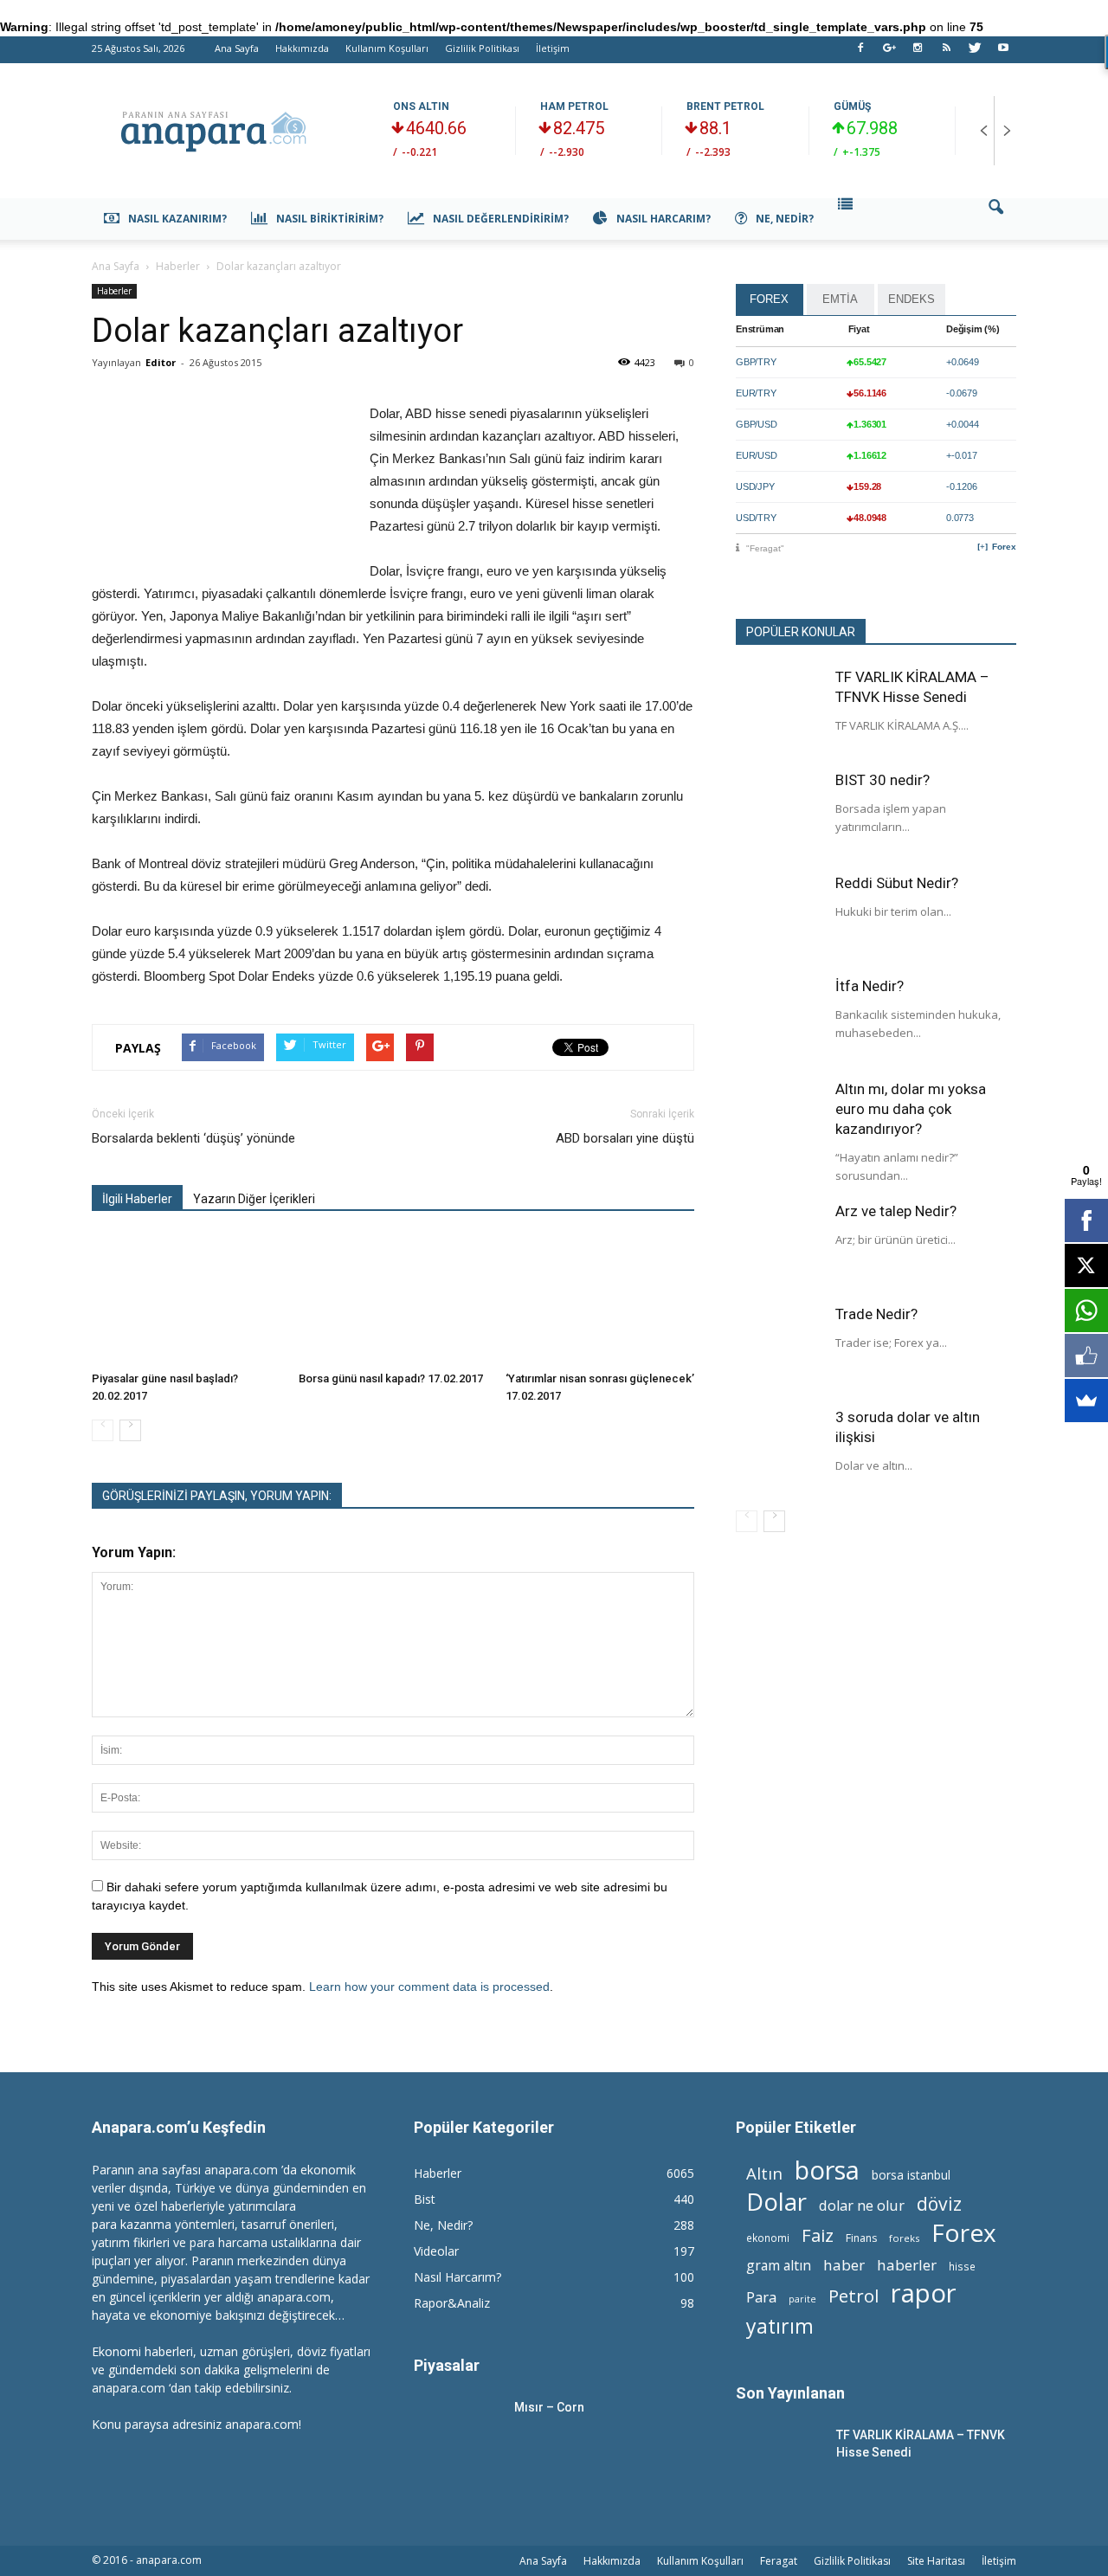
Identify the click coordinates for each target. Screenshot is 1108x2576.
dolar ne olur (862, 2206)
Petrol (854, 2296)
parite (802, 2299)
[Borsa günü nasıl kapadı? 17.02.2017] (393, 1299)
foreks (904, 2238)
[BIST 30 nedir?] (779, 814)
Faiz (818, 2235)
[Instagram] (918, 53)
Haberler (114, 291)
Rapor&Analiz (452, 2303)
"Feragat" (765, 548)
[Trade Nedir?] (779, 1348)
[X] (1086, 1265)
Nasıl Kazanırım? (177, 219)
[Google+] (889, 53)
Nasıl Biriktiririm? (330, 219)
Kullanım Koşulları (387, 48)
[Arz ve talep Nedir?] (779, 1245)
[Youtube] (1003, 53)
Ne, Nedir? (785, 219)
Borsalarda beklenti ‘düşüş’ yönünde (193, 1138)
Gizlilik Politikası (482, 48)
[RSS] (946, 53)
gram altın (779, 2266)
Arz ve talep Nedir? (896, 1211)
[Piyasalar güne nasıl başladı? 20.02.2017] (186, 1299)
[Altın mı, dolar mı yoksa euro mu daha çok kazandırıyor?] (779, 1123)
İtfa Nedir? (870, 986)
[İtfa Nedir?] (779, 1020)
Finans (861, 2238)
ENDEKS (912, 299)
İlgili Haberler (137, 1199)
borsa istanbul (911, 2175)
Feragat (779, 2561)
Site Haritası (936, 2561)
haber (844, 2265)
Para (761, 2297)
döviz (939, 2203)
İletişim (553, 48)
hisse (962, 2266)
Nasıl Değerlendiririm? (501, 219)
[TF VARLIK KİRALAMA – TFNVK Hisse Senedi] (779, 711)
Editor (161, 362)
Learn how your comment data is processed (429, 1987)
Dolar (776, 2202)
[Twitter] (975, 53)
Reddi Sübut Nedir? (897, 883)
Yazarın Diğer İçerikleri (254, 1199)
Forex (1004, 547)
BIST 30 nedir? (883, 780)
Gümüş (852, 106)
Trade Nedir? (876, 1314)
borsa (827, 2170)
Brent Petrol (725, 106)
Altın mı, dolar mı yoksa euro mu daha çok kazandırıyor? (911, 1109)
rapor (924, 2293)
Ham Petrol (574, 106)
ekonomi (768, 2238)
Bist (425, 2199)
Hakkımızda (302, 48)
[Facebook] (860, 53)
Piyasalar (447, 2365)
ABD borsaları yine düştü (625, 1138)
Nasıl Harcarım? (664, 219)
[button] (995, 219)
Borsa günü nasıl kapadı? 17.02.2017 (391, 1378)
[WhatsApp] (1086, 1311)
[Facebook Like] (1086, 1356)
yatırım (780, 2326)
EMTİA (840, 299)
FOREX (769, 299)
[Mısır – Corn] (457, 2429)
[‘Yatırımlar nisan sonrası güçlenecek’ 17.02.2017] (600, 1299)
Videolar (436, 2251)
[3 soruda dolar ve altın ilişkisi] (779, 1451)
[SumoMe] (1086, 1401)
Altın (764, 2173)
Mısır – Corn (549, 2407)
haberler (907, 2265)
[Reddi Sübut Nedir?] (779, 917)
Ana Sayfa (237, 48)
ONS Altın (421, 106)
